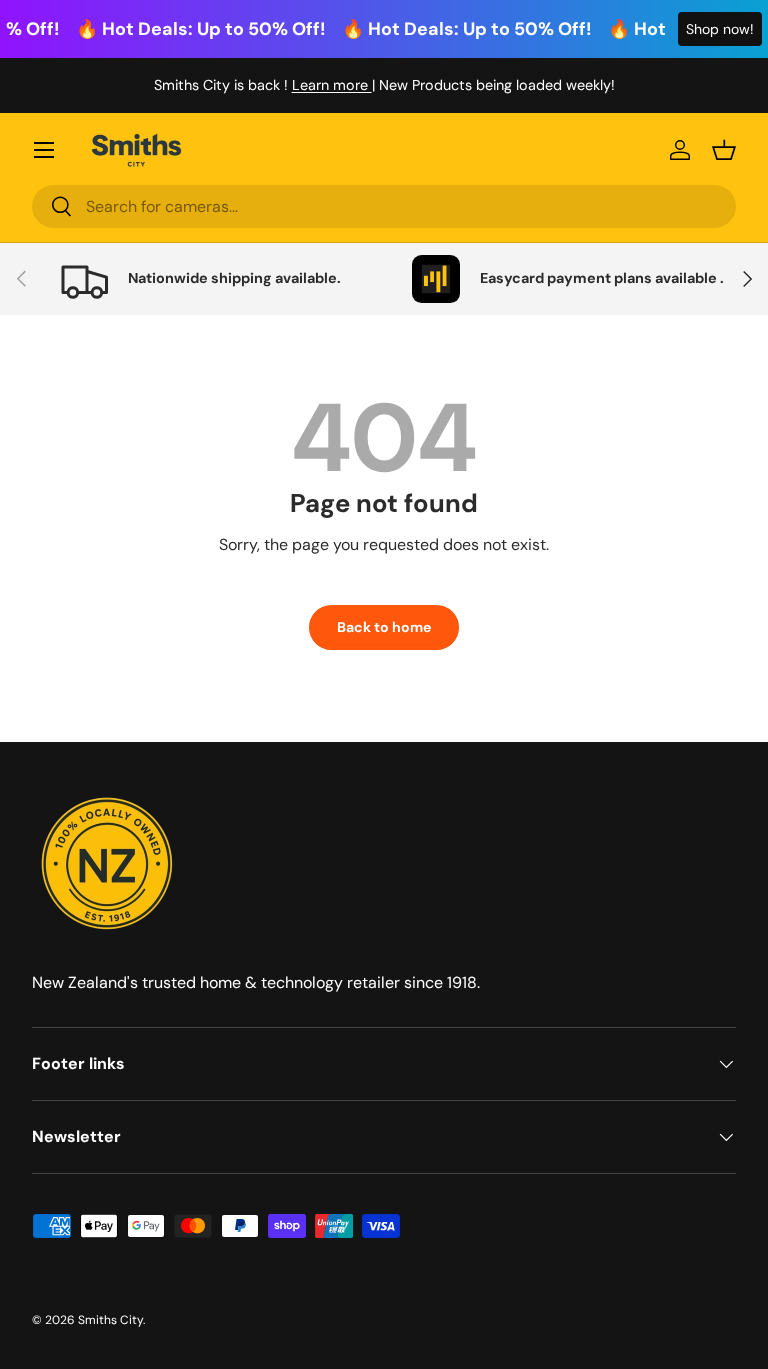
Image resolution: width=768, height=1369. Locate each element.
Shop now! (720, 29)
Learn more (332, 85)
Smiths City (110, 1320)
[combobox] (384, 206)
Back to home (384, 627)
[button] (724, 150)
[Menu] (44, 150)
